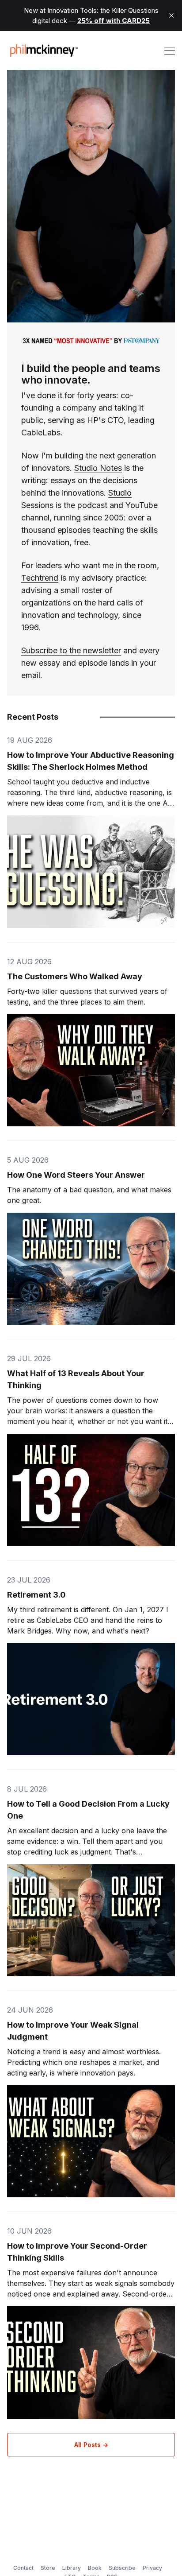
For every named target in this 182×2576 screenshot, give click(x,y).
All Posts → (91, 2445)
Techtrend (40, 578)
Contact (23, 2568)
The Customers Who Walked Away (75, 976)
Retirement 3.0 (36, 1595)
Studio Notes (98, 468)
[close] (171, 16)
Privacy (152, 2568)
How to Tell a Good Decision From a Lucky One (88, 1810)
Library (72, 2568)
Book (95, 2568)
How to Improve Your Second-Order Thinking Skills (77, 2252)
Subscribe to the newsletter (71, 650)
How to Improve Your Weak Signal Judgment (73, 2031)
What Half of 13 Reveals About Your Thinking (76, 1379)
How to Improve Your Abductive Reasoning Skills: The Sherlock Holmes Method (91, 761)
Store (48, 2568)
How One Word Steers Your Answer (76, 1175)
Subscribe (122, 2568)
